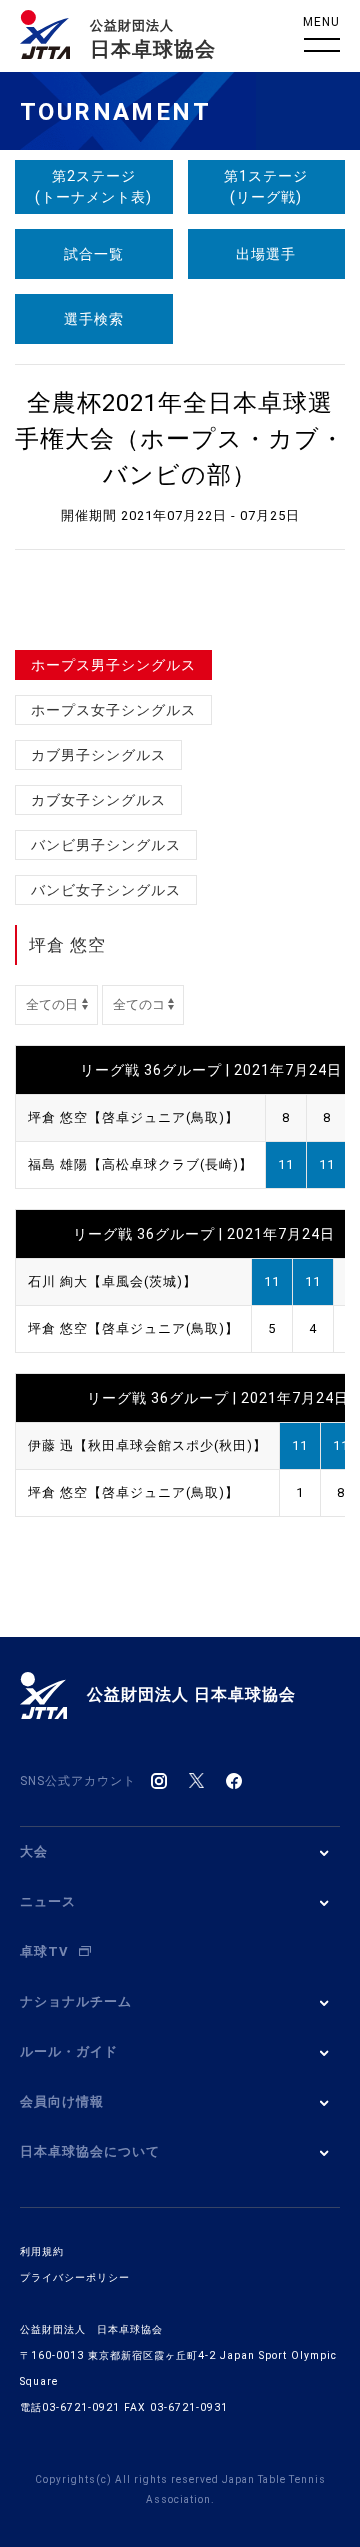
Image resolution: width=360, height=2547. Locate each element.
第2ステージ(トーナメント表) (93, 186)
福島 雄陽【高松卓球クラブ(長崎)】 (140, 1164)
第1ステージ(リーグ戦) (266, 186)
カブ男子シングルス (98, 755)
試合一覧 (94, 254)
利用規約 (42, 2251)
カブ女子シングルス (98, 800)
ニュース (48, 1901)
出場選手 (266, 254)
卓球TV (44, 1951)
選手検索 (94, 319)
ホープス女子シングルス (113, 710)
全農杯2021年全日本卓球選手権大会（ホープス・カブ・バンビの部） (180, 439)
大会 (34, 1851)
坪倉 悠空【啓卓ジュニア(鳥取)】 (133, 1117)
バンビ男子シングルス (106, 845)
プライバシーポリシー (75, 2277)
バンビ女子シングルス (106, 890)
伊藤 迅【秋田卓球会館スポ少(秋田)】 (147, 1445)
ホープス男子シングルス (113, 665)
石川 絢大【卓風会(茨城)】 (112, 1281)
